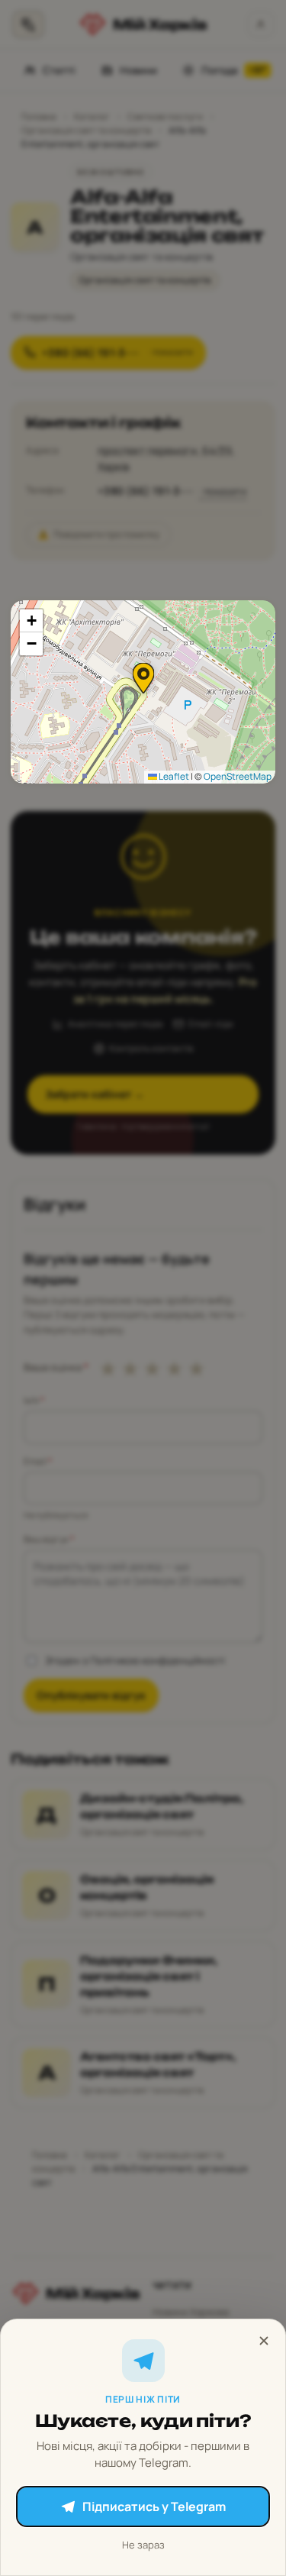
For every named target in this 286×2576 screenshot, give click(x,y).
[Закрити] (264, 2341)
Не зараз (143, 2545)
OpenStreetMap (238, 776)
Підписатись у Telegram (154, 2507)
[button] (143, 678)
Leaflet (173, 776)
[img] (143, 692)
